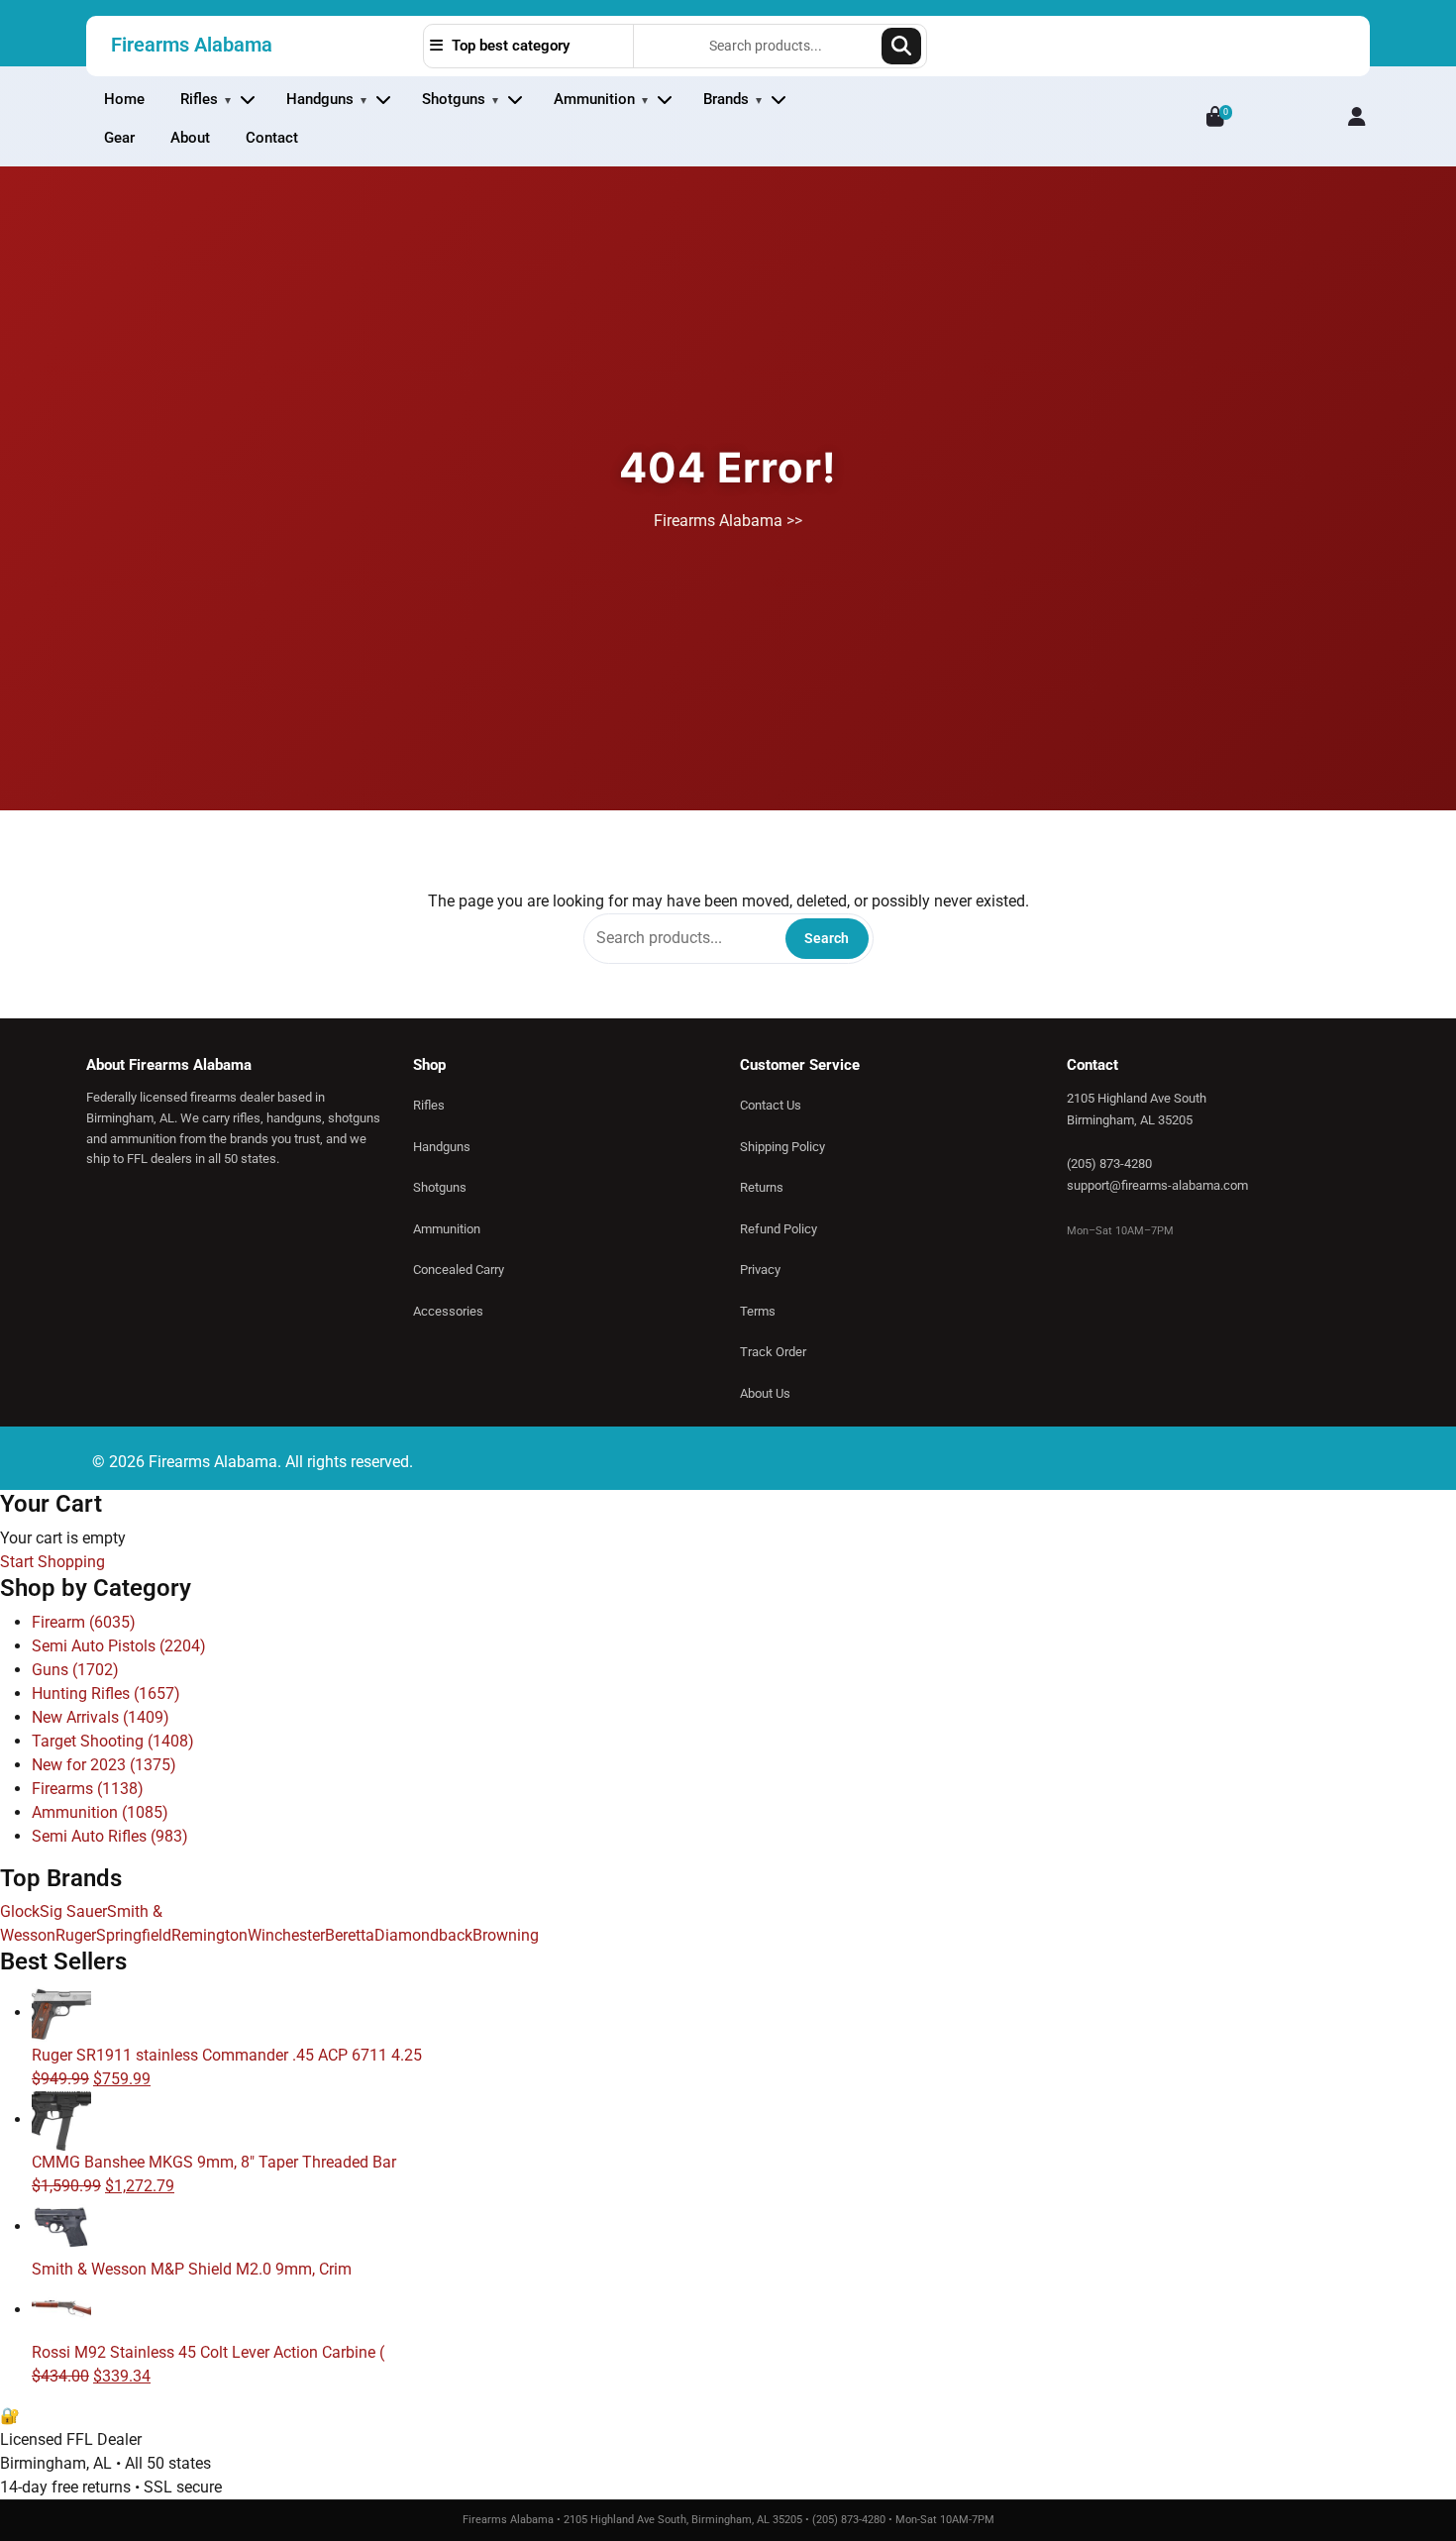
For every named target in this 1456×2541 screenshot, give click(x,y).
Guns (75, 1670)
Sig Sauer (73, 1911)
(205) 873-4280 (1109, 1164)
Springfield (134, 1935)
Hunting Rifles (106, 1694)
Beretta (350, 1935)
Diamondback (423, 1935)
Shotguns (454, 99)
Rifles (199, 99)
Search (901, 46)
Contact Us (771, 1105)
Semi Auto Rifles (110, 1836)
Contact (272, 138)
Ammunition (594, 99)
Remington (209, 1935)
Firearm (84, 1622)
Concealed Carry (459, 1270)
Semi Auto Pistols (119, 1646)
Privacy (760, 1270)
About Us (765, 1393)
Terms (758, 1311)
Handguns (320, 99)
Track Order (773, 1352)
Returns (762, 1187)
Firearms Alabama (192, 45)
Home (124, 99)
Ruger (76, 1935)
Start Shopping (52, 1562)
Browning (506, 1935)
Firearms (88, 1789)
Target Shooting (113, 1741)
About (190, 138)
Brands (726, 99)
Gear (119, 138)
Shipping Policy (782, 1147)
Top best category (509, 46)
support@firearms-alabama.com (1157, 1185)
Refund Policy (779, 1229)
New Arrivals (101, 1717)
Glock (20, 1911)
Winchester (286, 1935)
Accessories (448, 1311)
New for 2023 (104, 1765)
